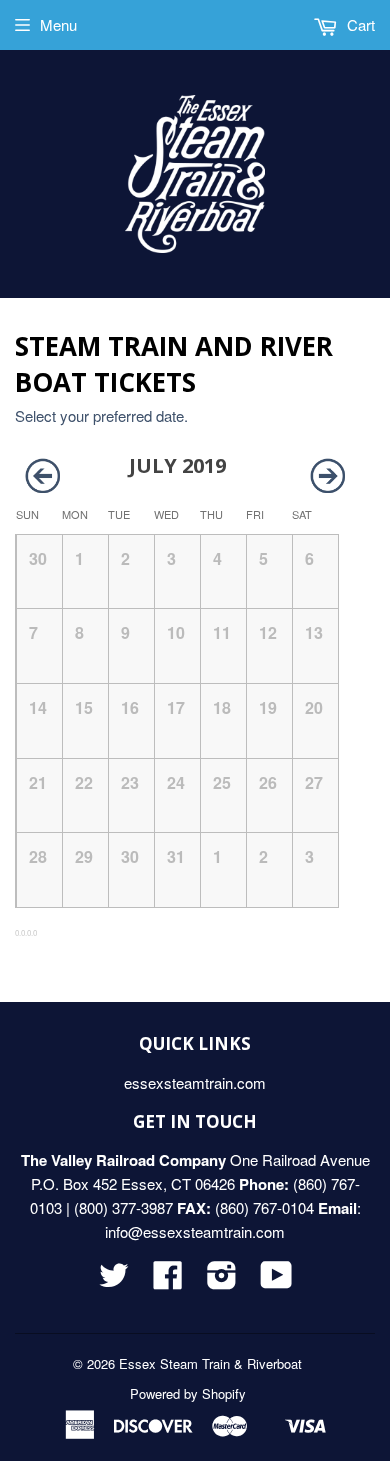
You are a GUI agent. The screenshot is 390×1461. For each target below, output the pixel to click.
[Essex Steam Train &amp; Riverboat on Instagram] (222, 1280)
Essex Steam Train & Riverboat (210, 1363)
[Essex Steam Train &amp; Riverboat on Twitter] (114, 1280)
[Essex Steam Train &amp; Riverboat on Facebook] (168, 1280)
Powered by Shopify (188, 1393)
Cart (359, 24)
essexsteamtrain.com (195, 1082)
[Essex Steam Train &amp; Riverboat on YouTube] (276, 1280)
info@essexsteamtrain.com (195, 1231)
